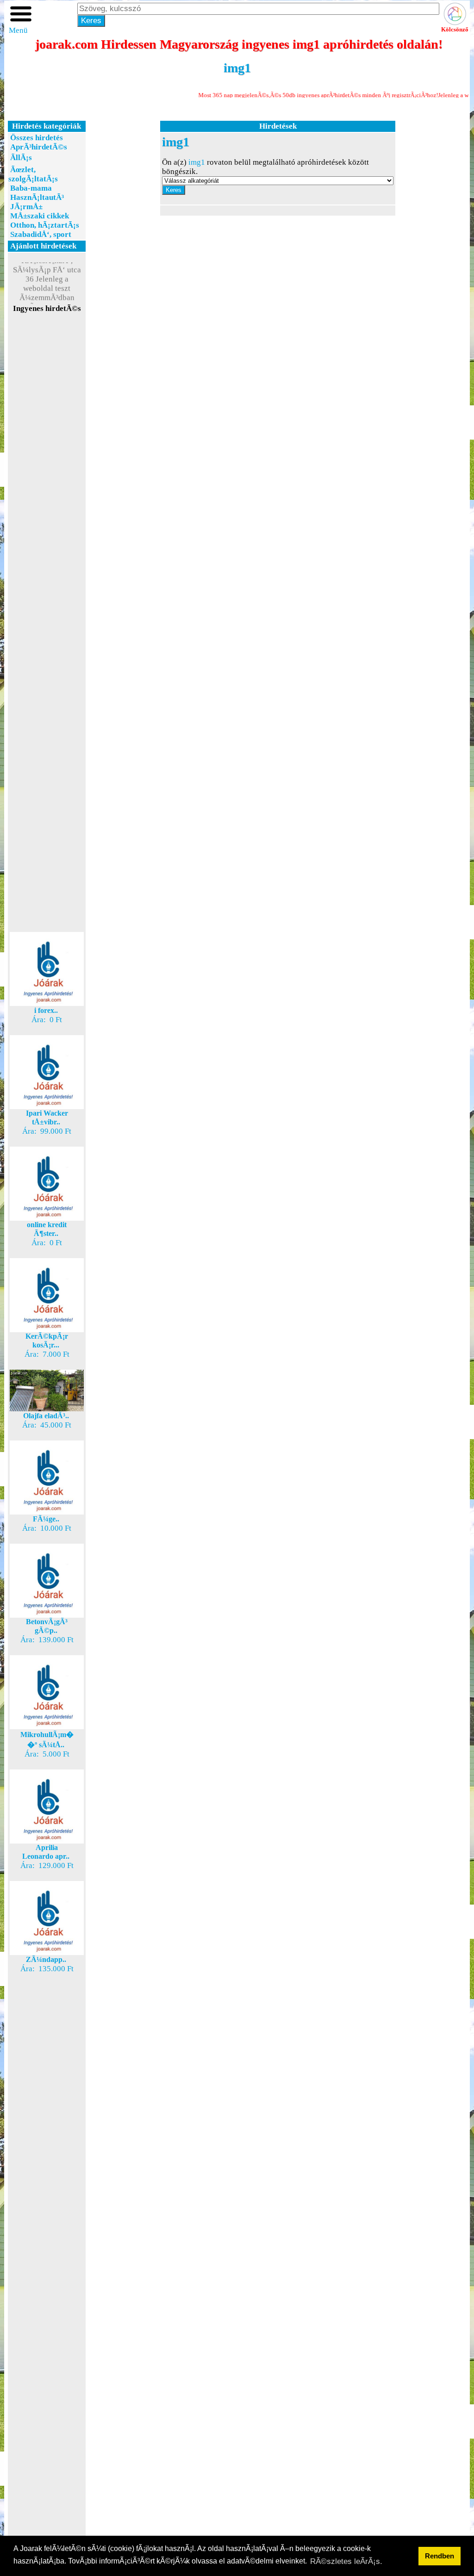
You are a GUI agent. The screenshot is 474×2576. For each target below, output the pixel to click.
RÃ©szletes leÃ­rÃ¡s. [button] (346, 2561)
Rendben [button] (440, 2556)
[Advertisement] (47, 478)
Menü (18, 30)
